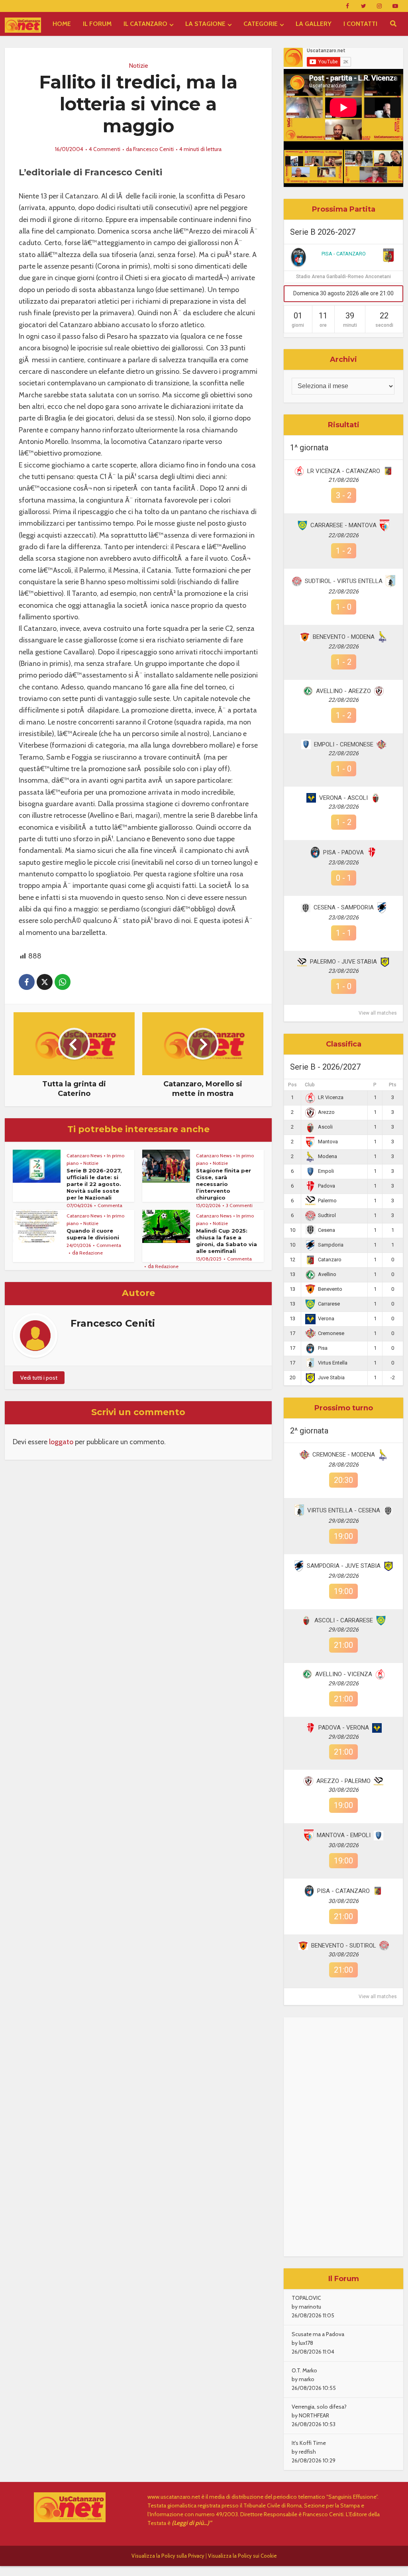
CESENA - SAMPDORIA (344, 907)
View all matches (378, 1013)
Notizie (138, 66)
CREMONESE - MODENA (344, 1455)
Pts (393, 1085)
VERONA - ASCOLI (343, 798)
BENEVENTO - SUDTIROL (344, 1946)
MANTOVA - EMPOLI (344, 1835)
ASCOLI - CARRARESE (344, 1620)
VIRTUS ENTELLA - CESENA (344, 1510)
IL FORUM (97, 24)
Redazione (91, 1253)
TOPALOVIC (306, 2298)
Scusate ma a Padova (318, 2334)
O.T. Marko (304, 2370)
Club (310, 1085)
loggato (61, 1442)
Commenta (110, 1205)
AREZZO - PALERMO (343, 1781)
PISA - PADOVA (343, 852)
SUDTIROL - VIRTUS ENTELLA (344, 581)
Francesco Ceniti (153, 149)
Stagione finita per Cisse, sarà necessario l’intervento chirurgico (224, 1184)
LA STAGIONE (205, 24)
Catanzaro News (84, 1155)
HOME (62, 24)
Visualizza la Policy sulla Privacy (168, 2556)
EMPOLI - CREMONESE (344, 744)
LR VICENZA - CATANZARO (344, 471)
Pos (292, 1085)
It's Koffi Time (309, 2443)
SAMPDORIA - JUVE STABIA (344, 1566)
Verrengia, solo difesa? (319, 2407)
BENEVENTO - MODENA (344, 637)
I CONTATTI (360, 24)
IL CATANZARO (145, 24)
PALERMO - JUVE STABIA (343, 962)
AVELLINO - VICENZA (344, 1674)
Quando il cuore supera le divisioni (93, 1234)
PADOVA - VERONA (344, 1728)
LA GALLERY (314, 24)
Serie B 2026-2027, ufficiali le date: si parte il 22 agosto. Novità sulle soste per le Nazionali (94, 1184)
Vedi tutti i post (39, 1378)
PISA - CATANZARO (344, 254)
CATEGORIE (261, 24)
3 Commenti (239, 1205)
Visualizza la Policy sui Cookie (242, 2556)
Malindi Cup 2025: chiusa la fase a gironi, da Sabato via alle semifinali (227, 1241)
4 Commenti (105, 149)
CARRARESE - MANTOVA (343, 525)
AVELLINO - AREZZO (343, 691)
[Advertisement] (343, 2137)
